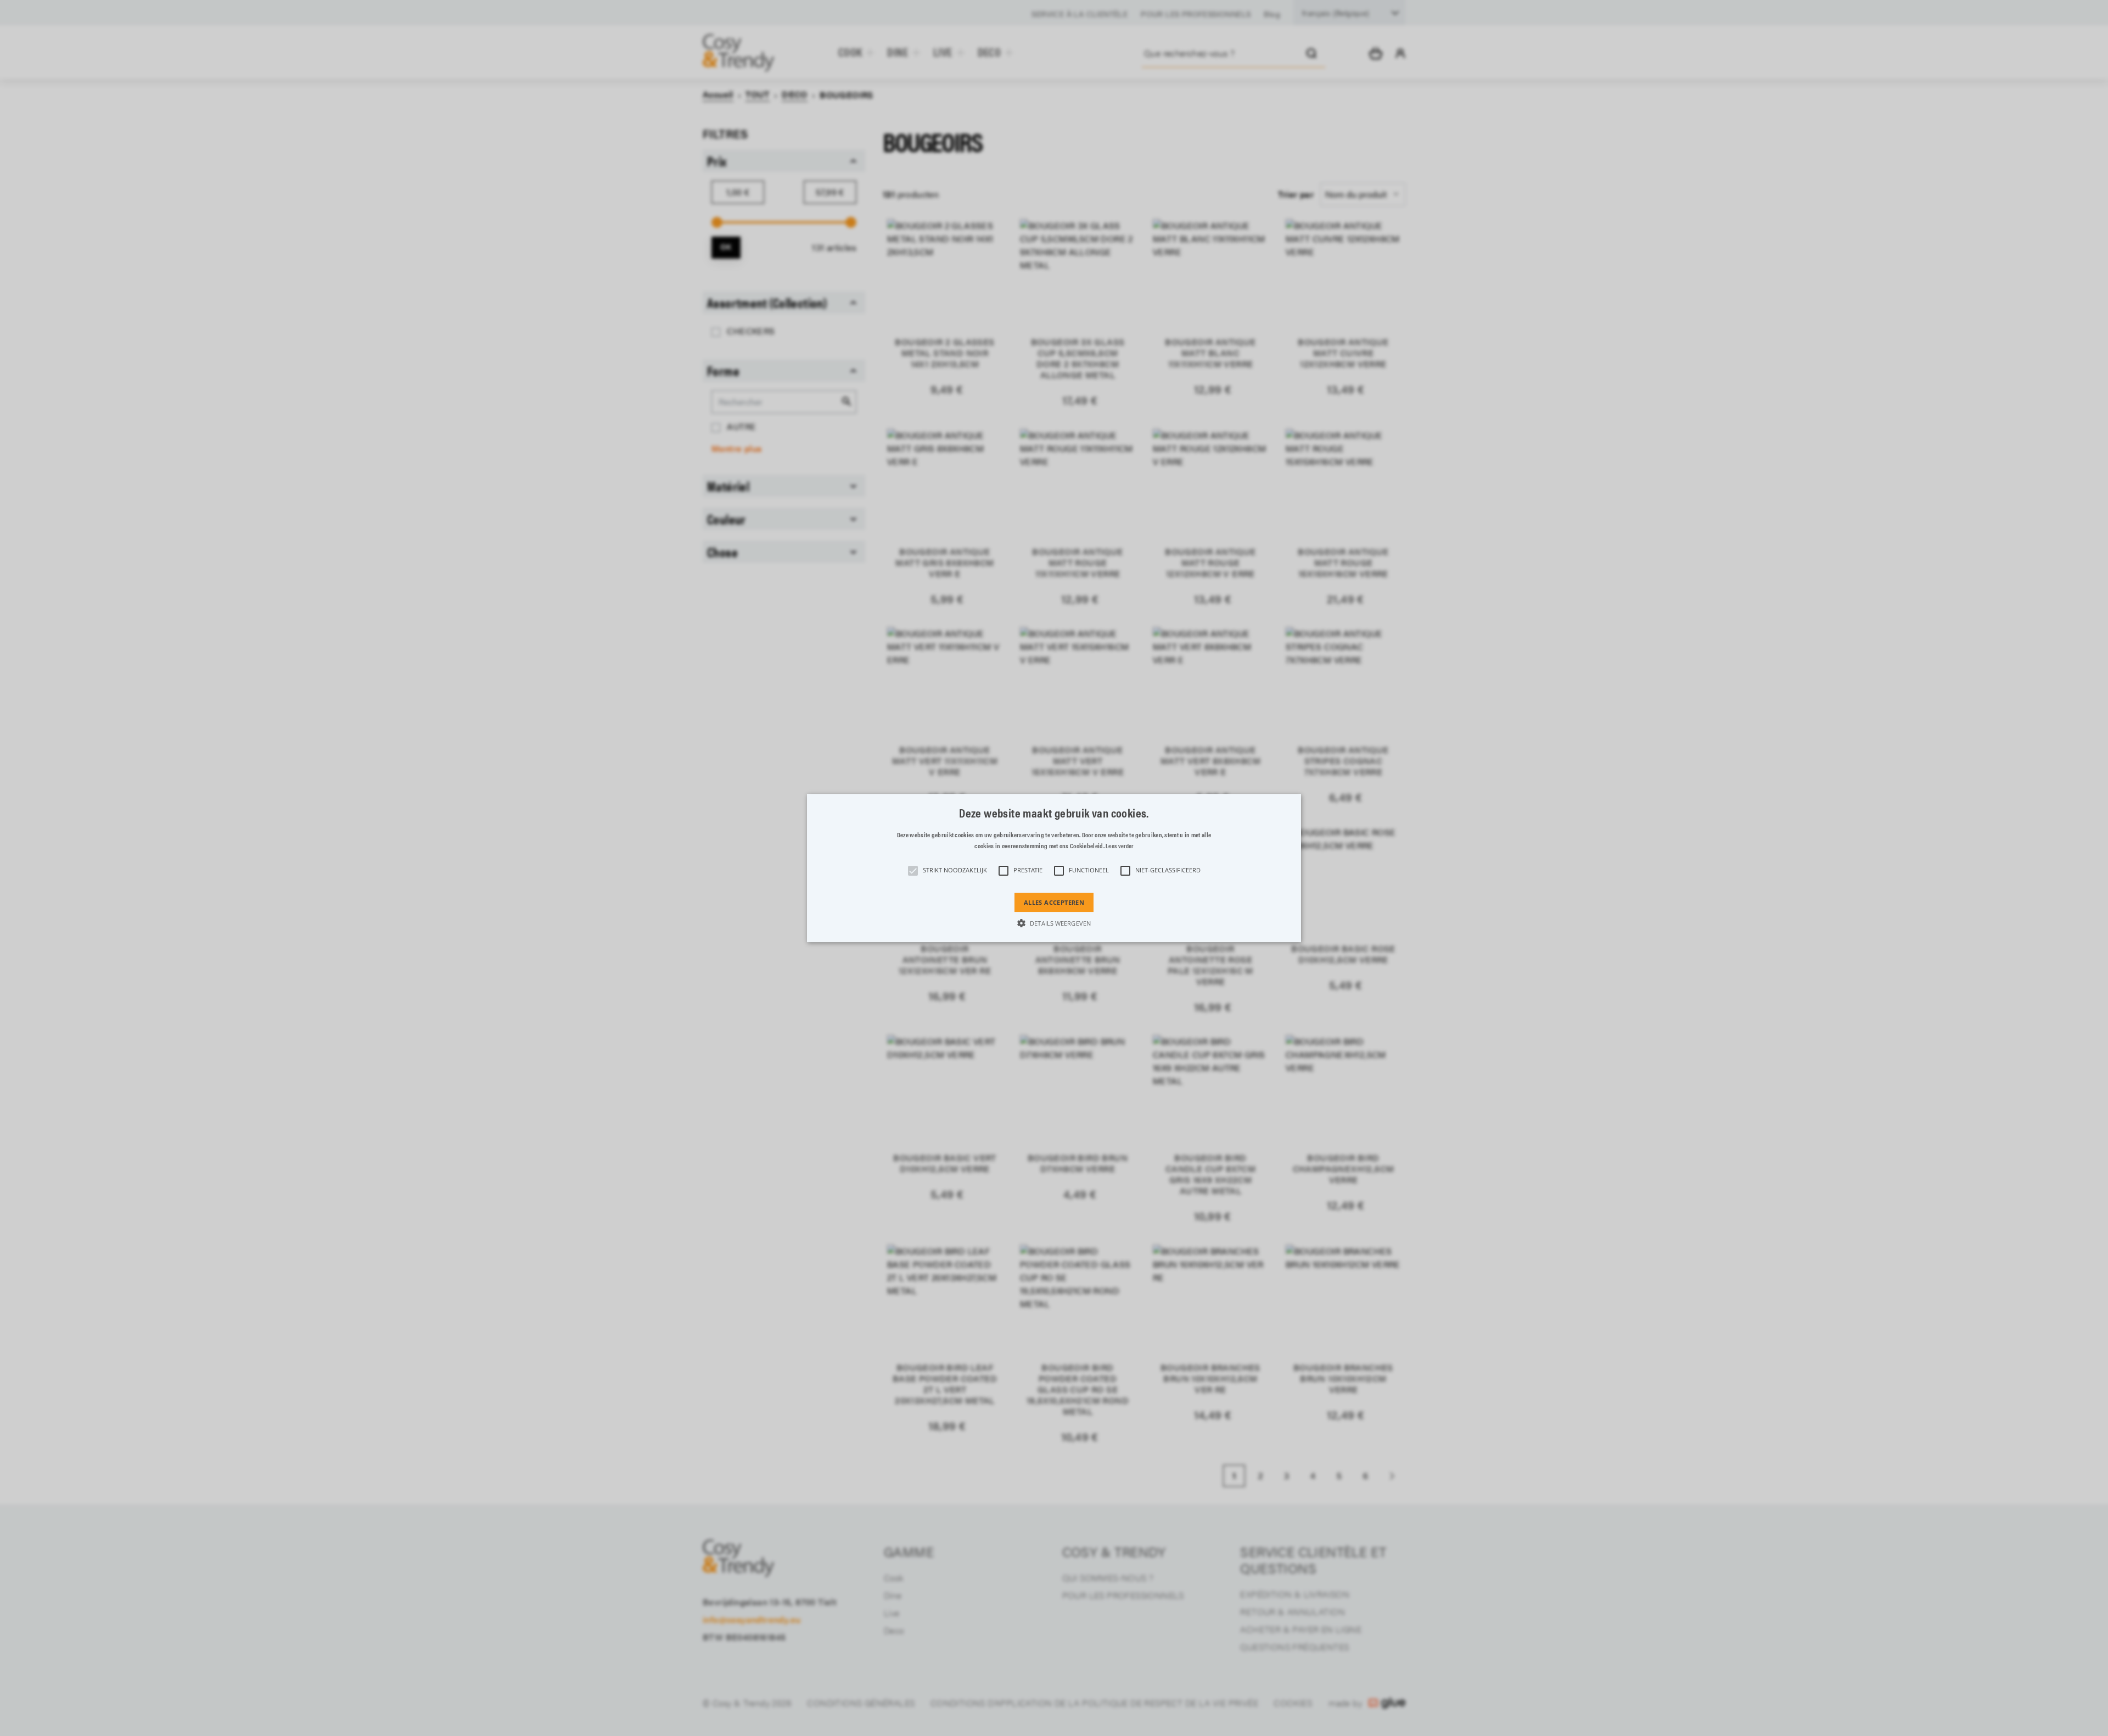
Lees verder (1119, 846)
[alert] (1054, 868)
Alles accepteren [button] (1054, 902)
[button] (1054, 868)
